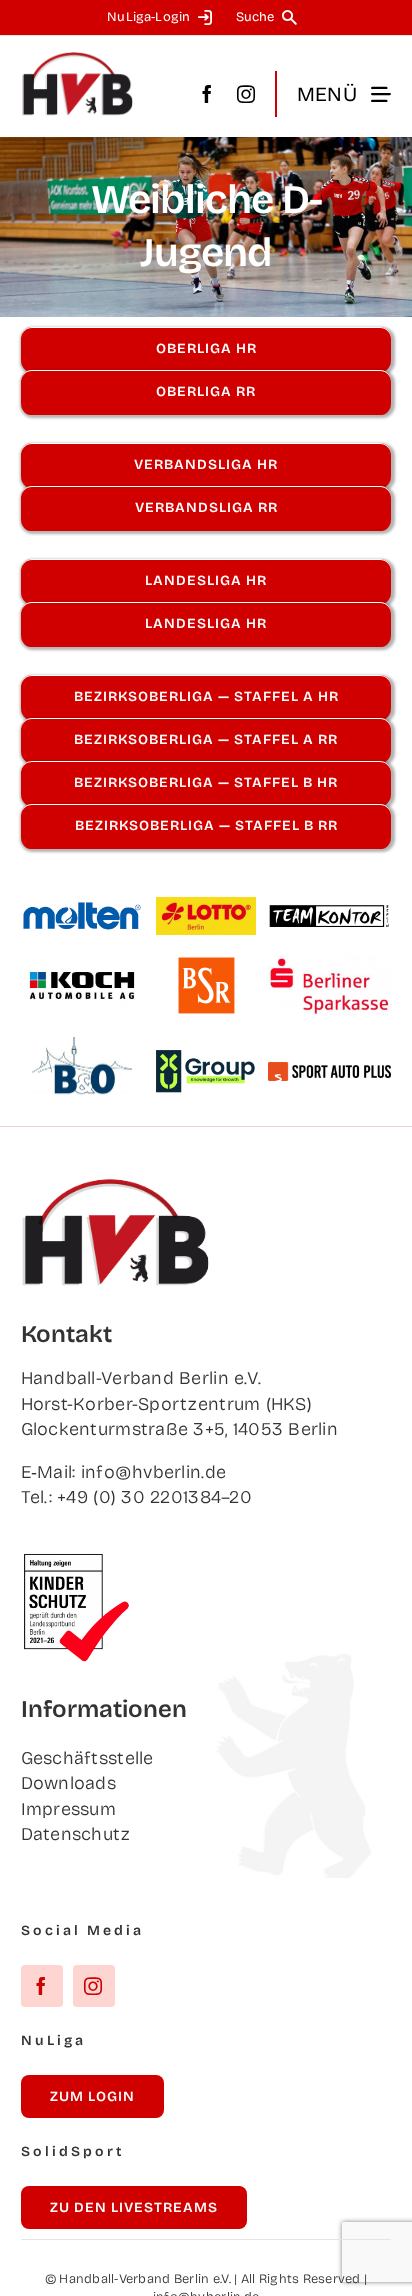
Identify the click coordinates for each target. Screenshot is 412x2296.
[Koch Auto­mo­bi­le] (82, 974)
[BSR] (206, 965)
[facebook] (207, 94)
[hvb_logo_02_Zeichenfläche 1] (78, 60)
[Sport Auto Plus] (330, 1071)
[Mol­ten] (82, 910)
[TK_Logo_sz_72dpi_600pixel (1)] (330, 912)
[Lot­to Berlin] (206, 906)
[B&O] (82, 1046)
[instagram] (246, 94)
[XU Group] (206, 1059)
